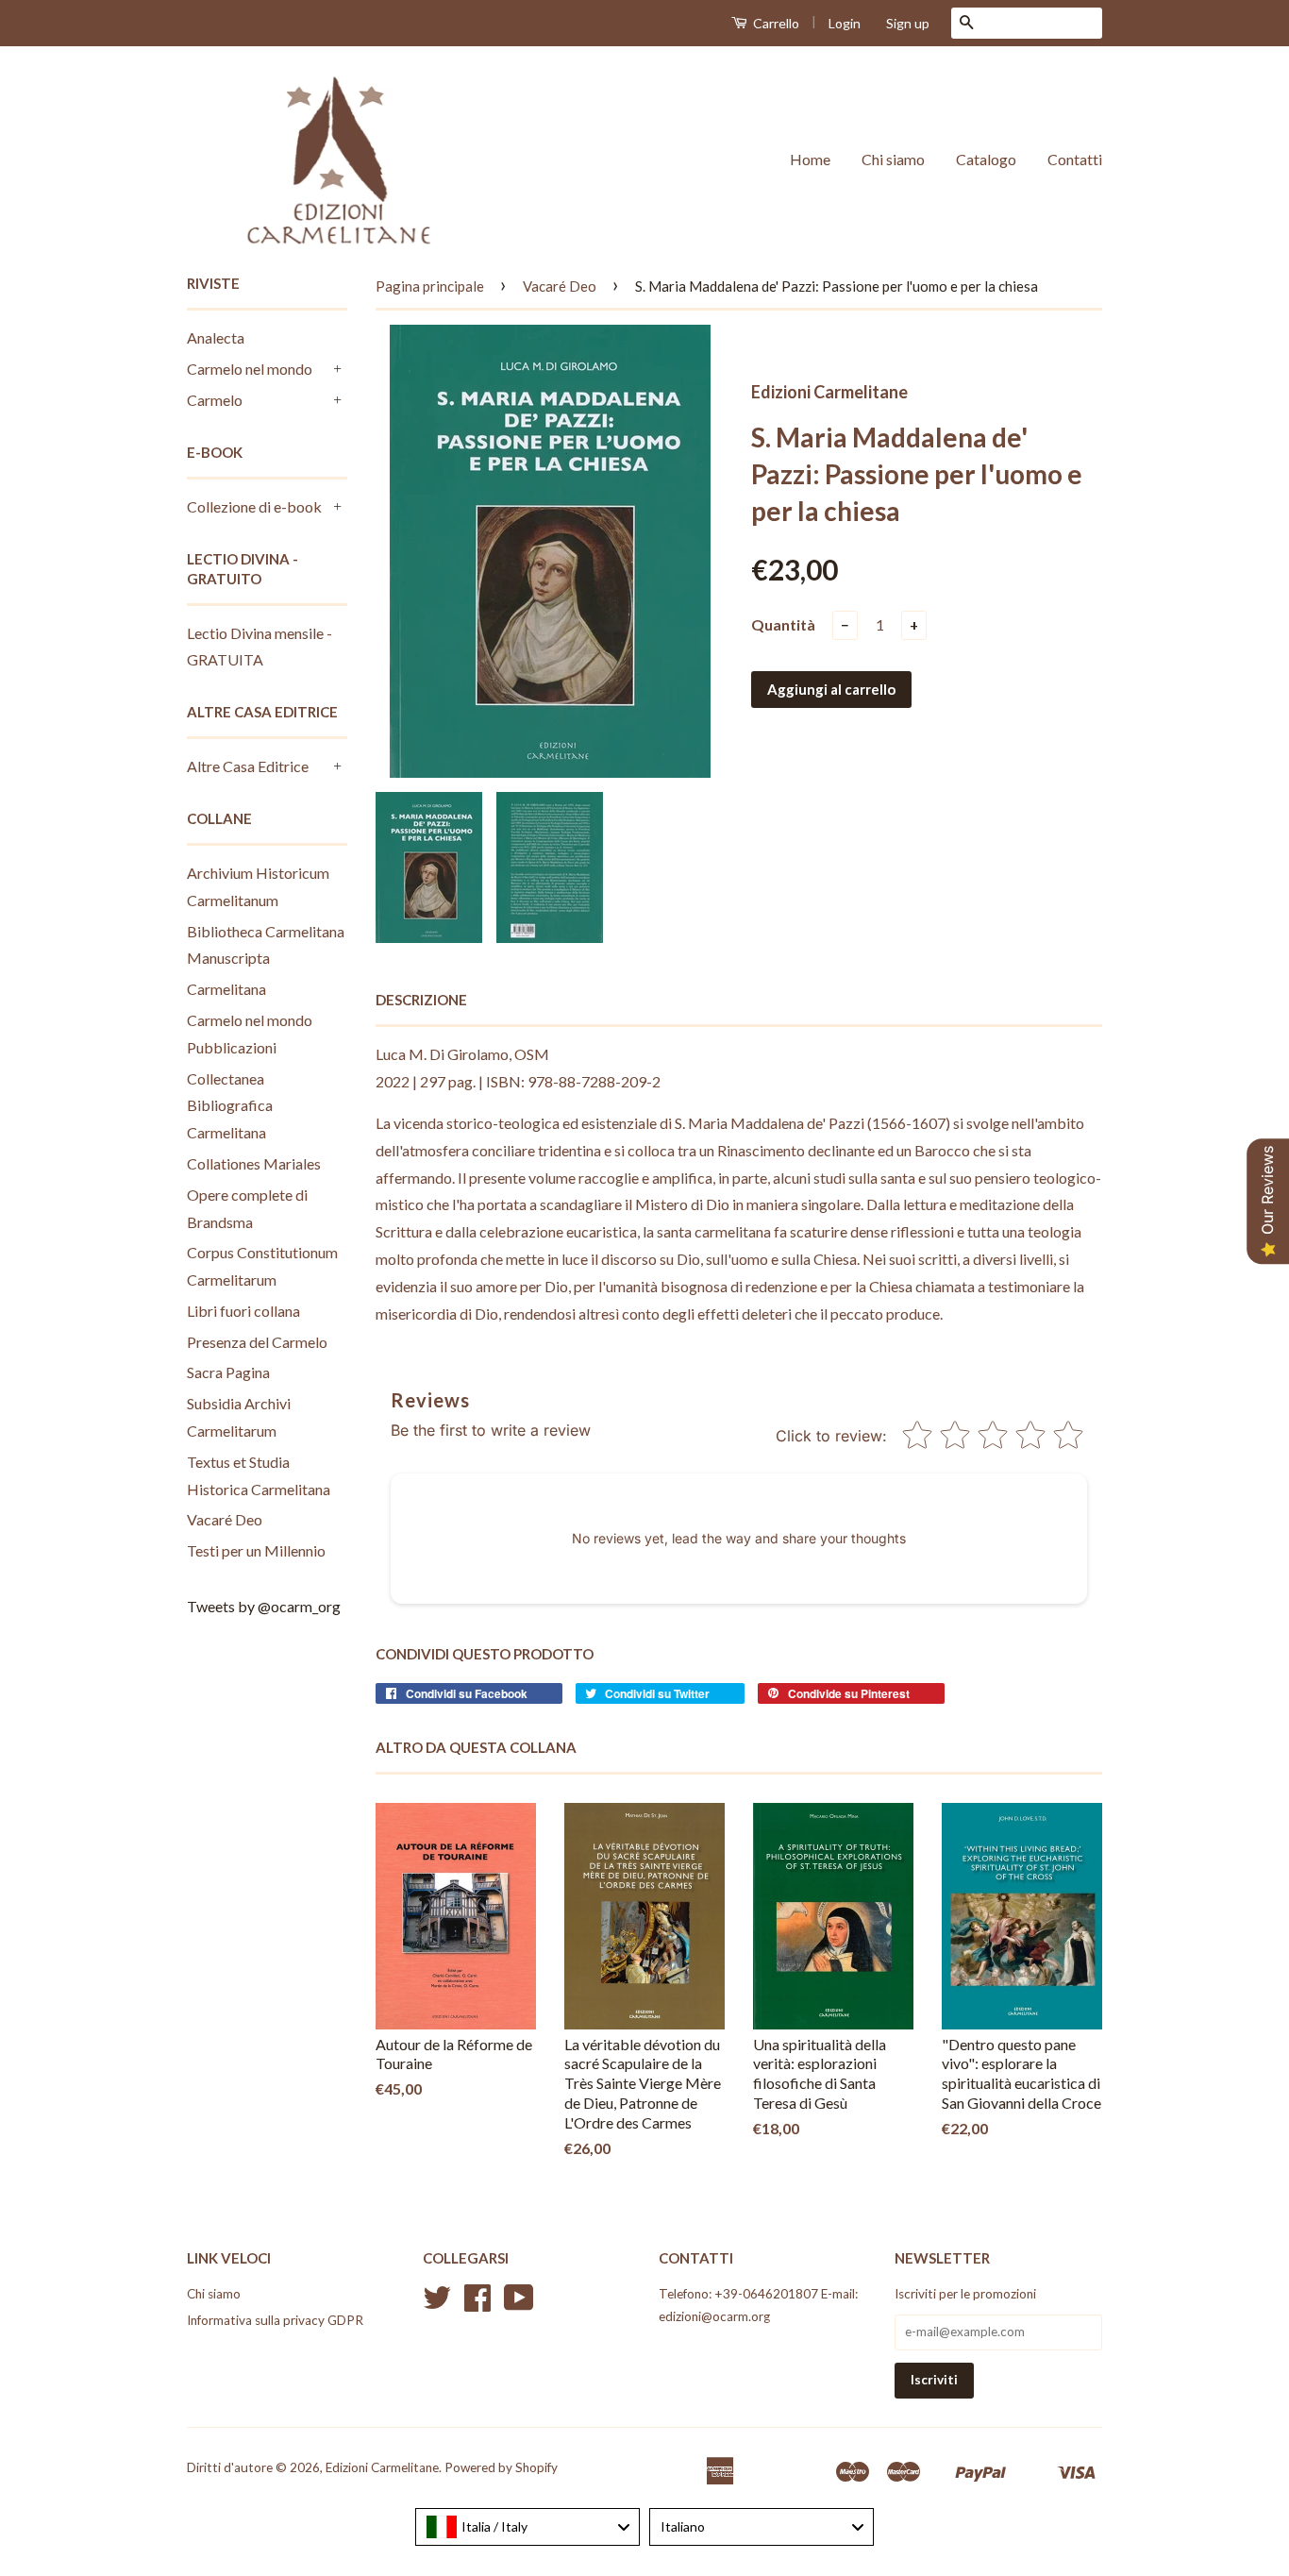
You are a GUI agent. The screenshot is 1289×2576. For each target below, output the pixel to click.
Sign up (908, 23)
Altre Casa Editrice (248, 766)
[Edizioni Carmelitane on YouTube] (519, 2304)
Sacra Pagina (228, 1372)
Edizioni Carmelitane (382, 2467)
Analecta (216, 337)
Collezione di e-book (254, 506)
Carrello (775, 23)
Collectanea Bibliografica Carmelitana (230, 1106)
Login (845, 23)
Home (810, 159)
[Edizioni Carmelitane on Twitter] (437, 2304)
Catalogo (986, 159)
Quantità (783, 624)
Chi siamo (893, 159)
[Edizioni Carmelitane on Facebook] (477, 2304)
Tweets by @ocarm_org (264, 1606)
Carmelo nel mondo (250, 369)
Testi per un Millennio (256, 1550)
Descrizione (421, 1000)
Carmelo (215, 400)
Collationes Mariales (254, 1163)
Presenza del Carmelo (257, 1342)
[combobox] (527, 2527)
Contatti (1075, 159)
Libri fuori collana (243, 1311)
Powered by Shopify (501, 2467)
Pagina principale (430, 286)
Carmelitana (226, 989)
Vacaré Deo (225, 1519)
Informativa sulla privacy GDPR (275, 2320)
